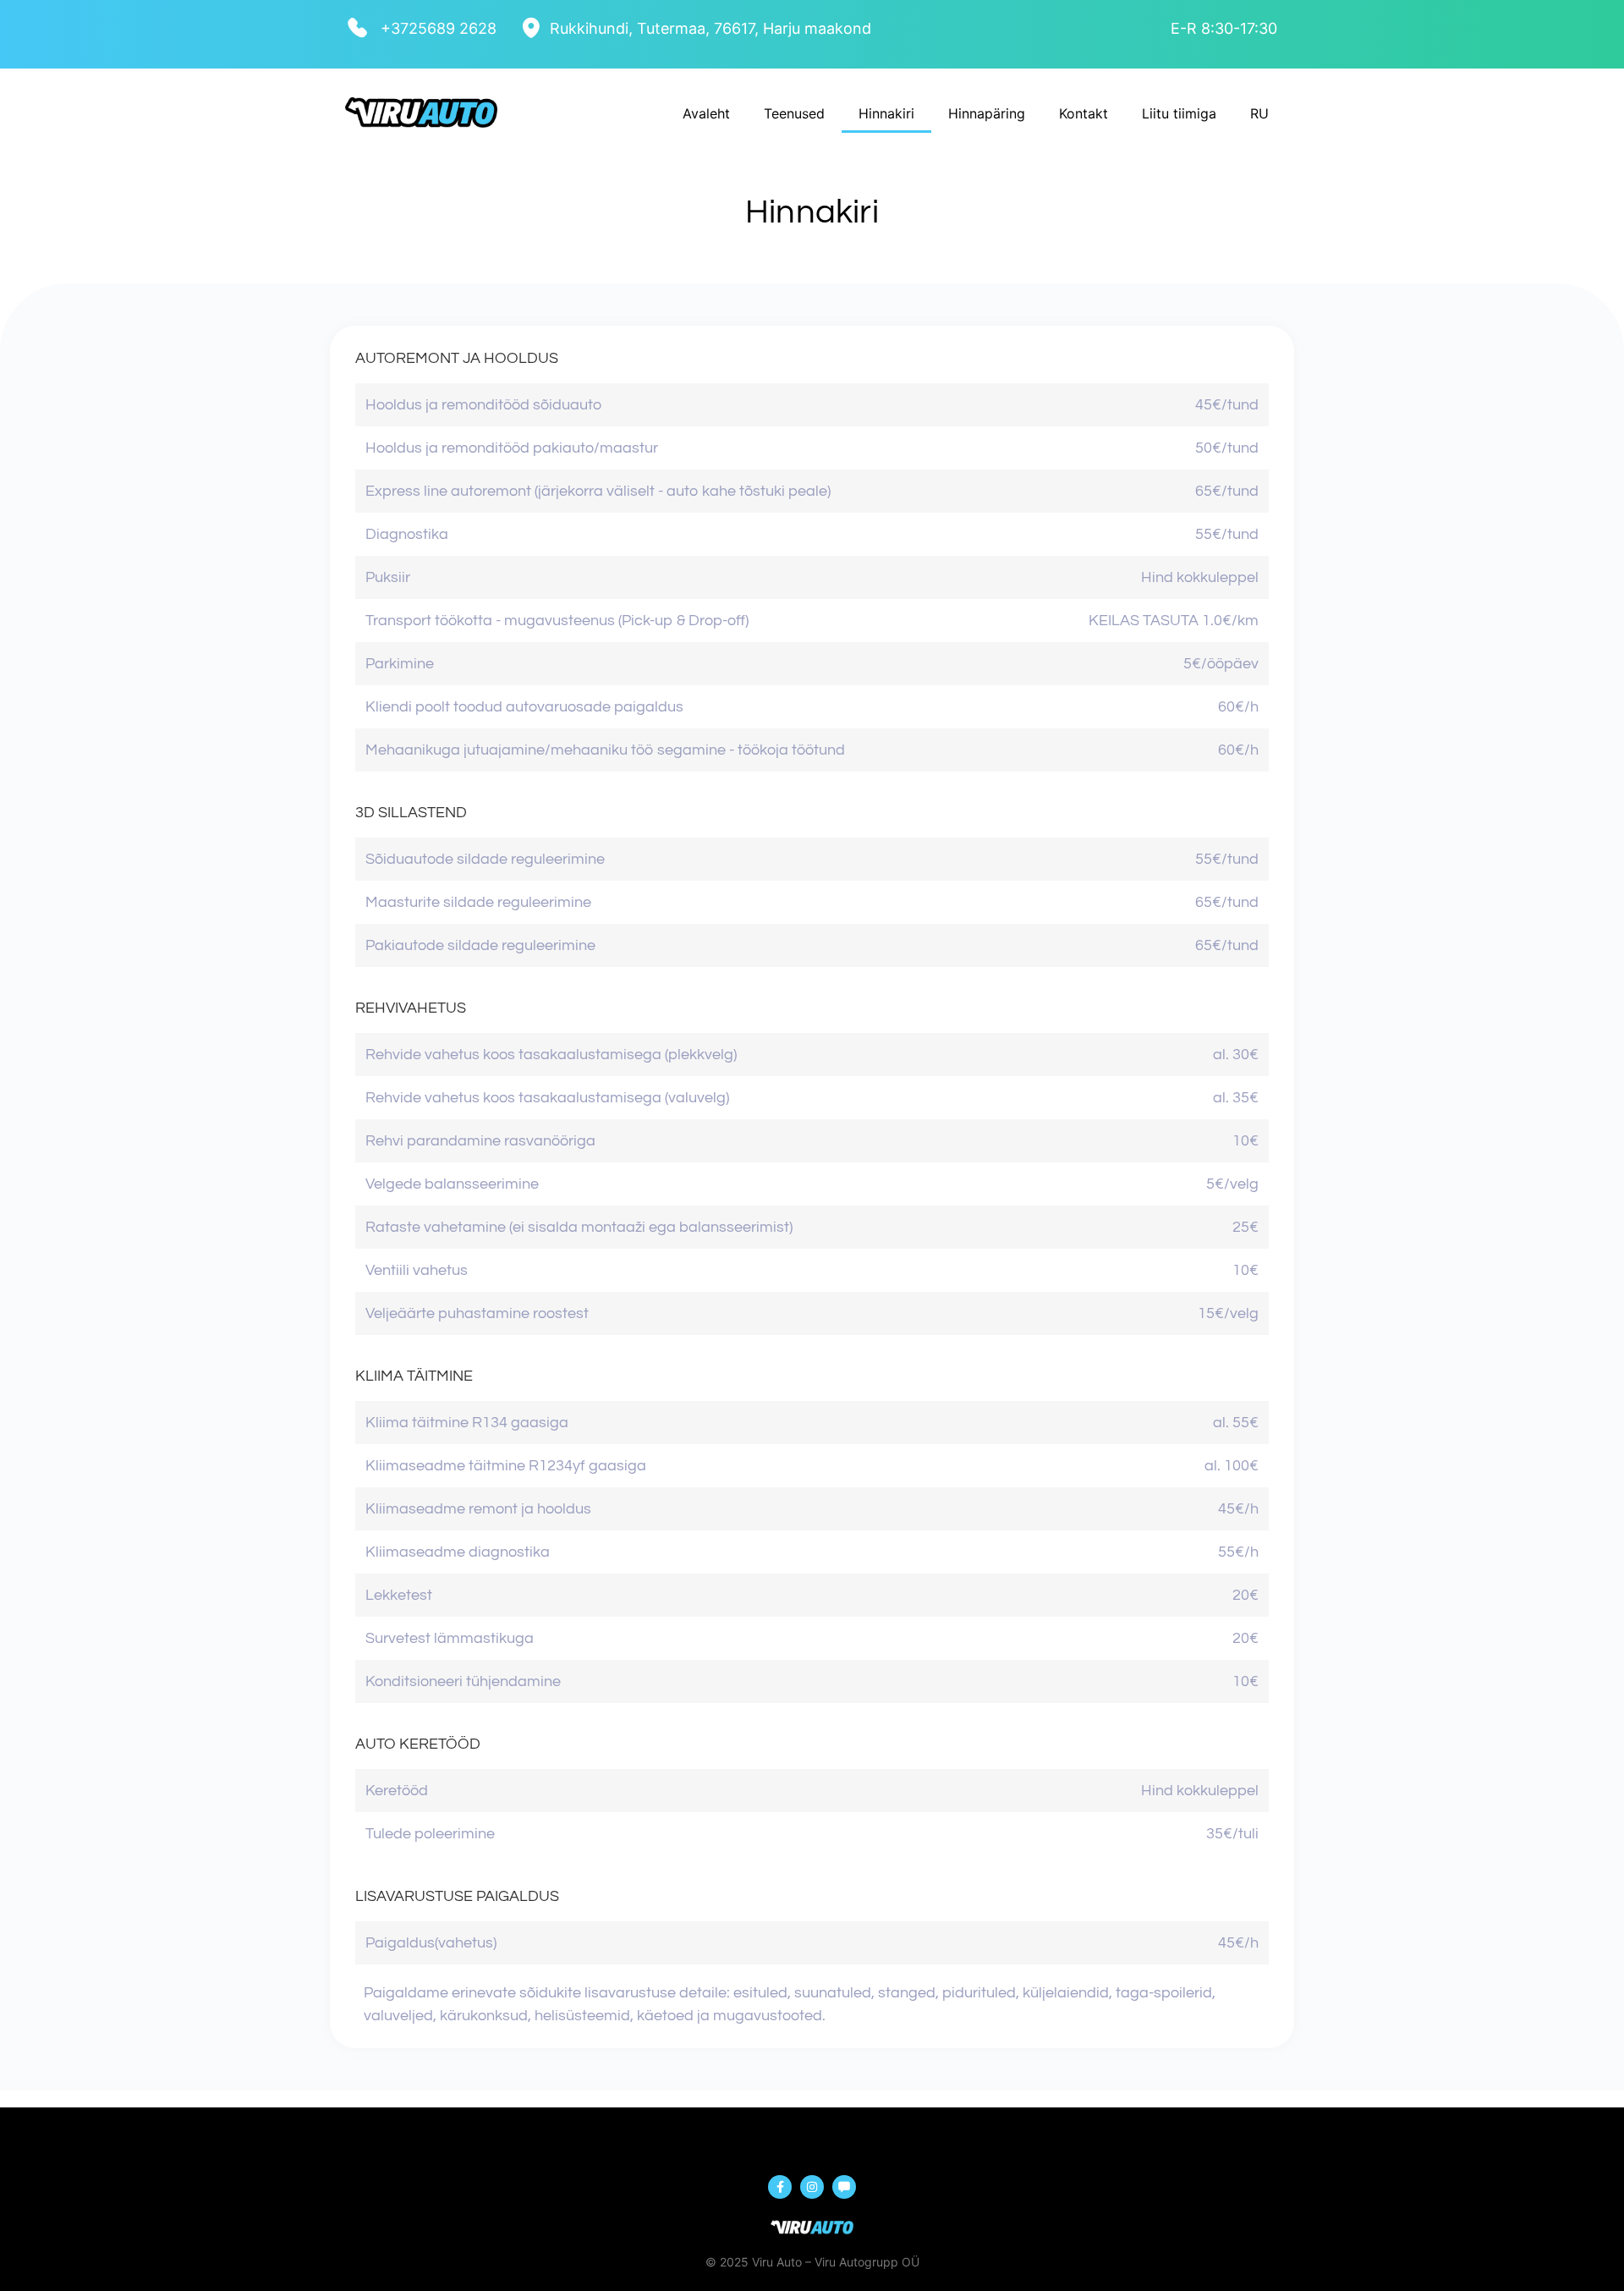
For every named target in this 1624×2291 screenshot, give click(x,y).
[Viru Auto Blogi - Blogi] (844, 2187)
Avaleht (706, 113)
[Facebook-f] (780, 2187)
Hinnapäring (987, 113)
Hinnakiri (886, 113)
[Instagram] (812, 2187)
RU (1259, 113)
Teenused (794, 113)
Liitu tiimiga (1179, 113)
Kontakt (1084, 113)
